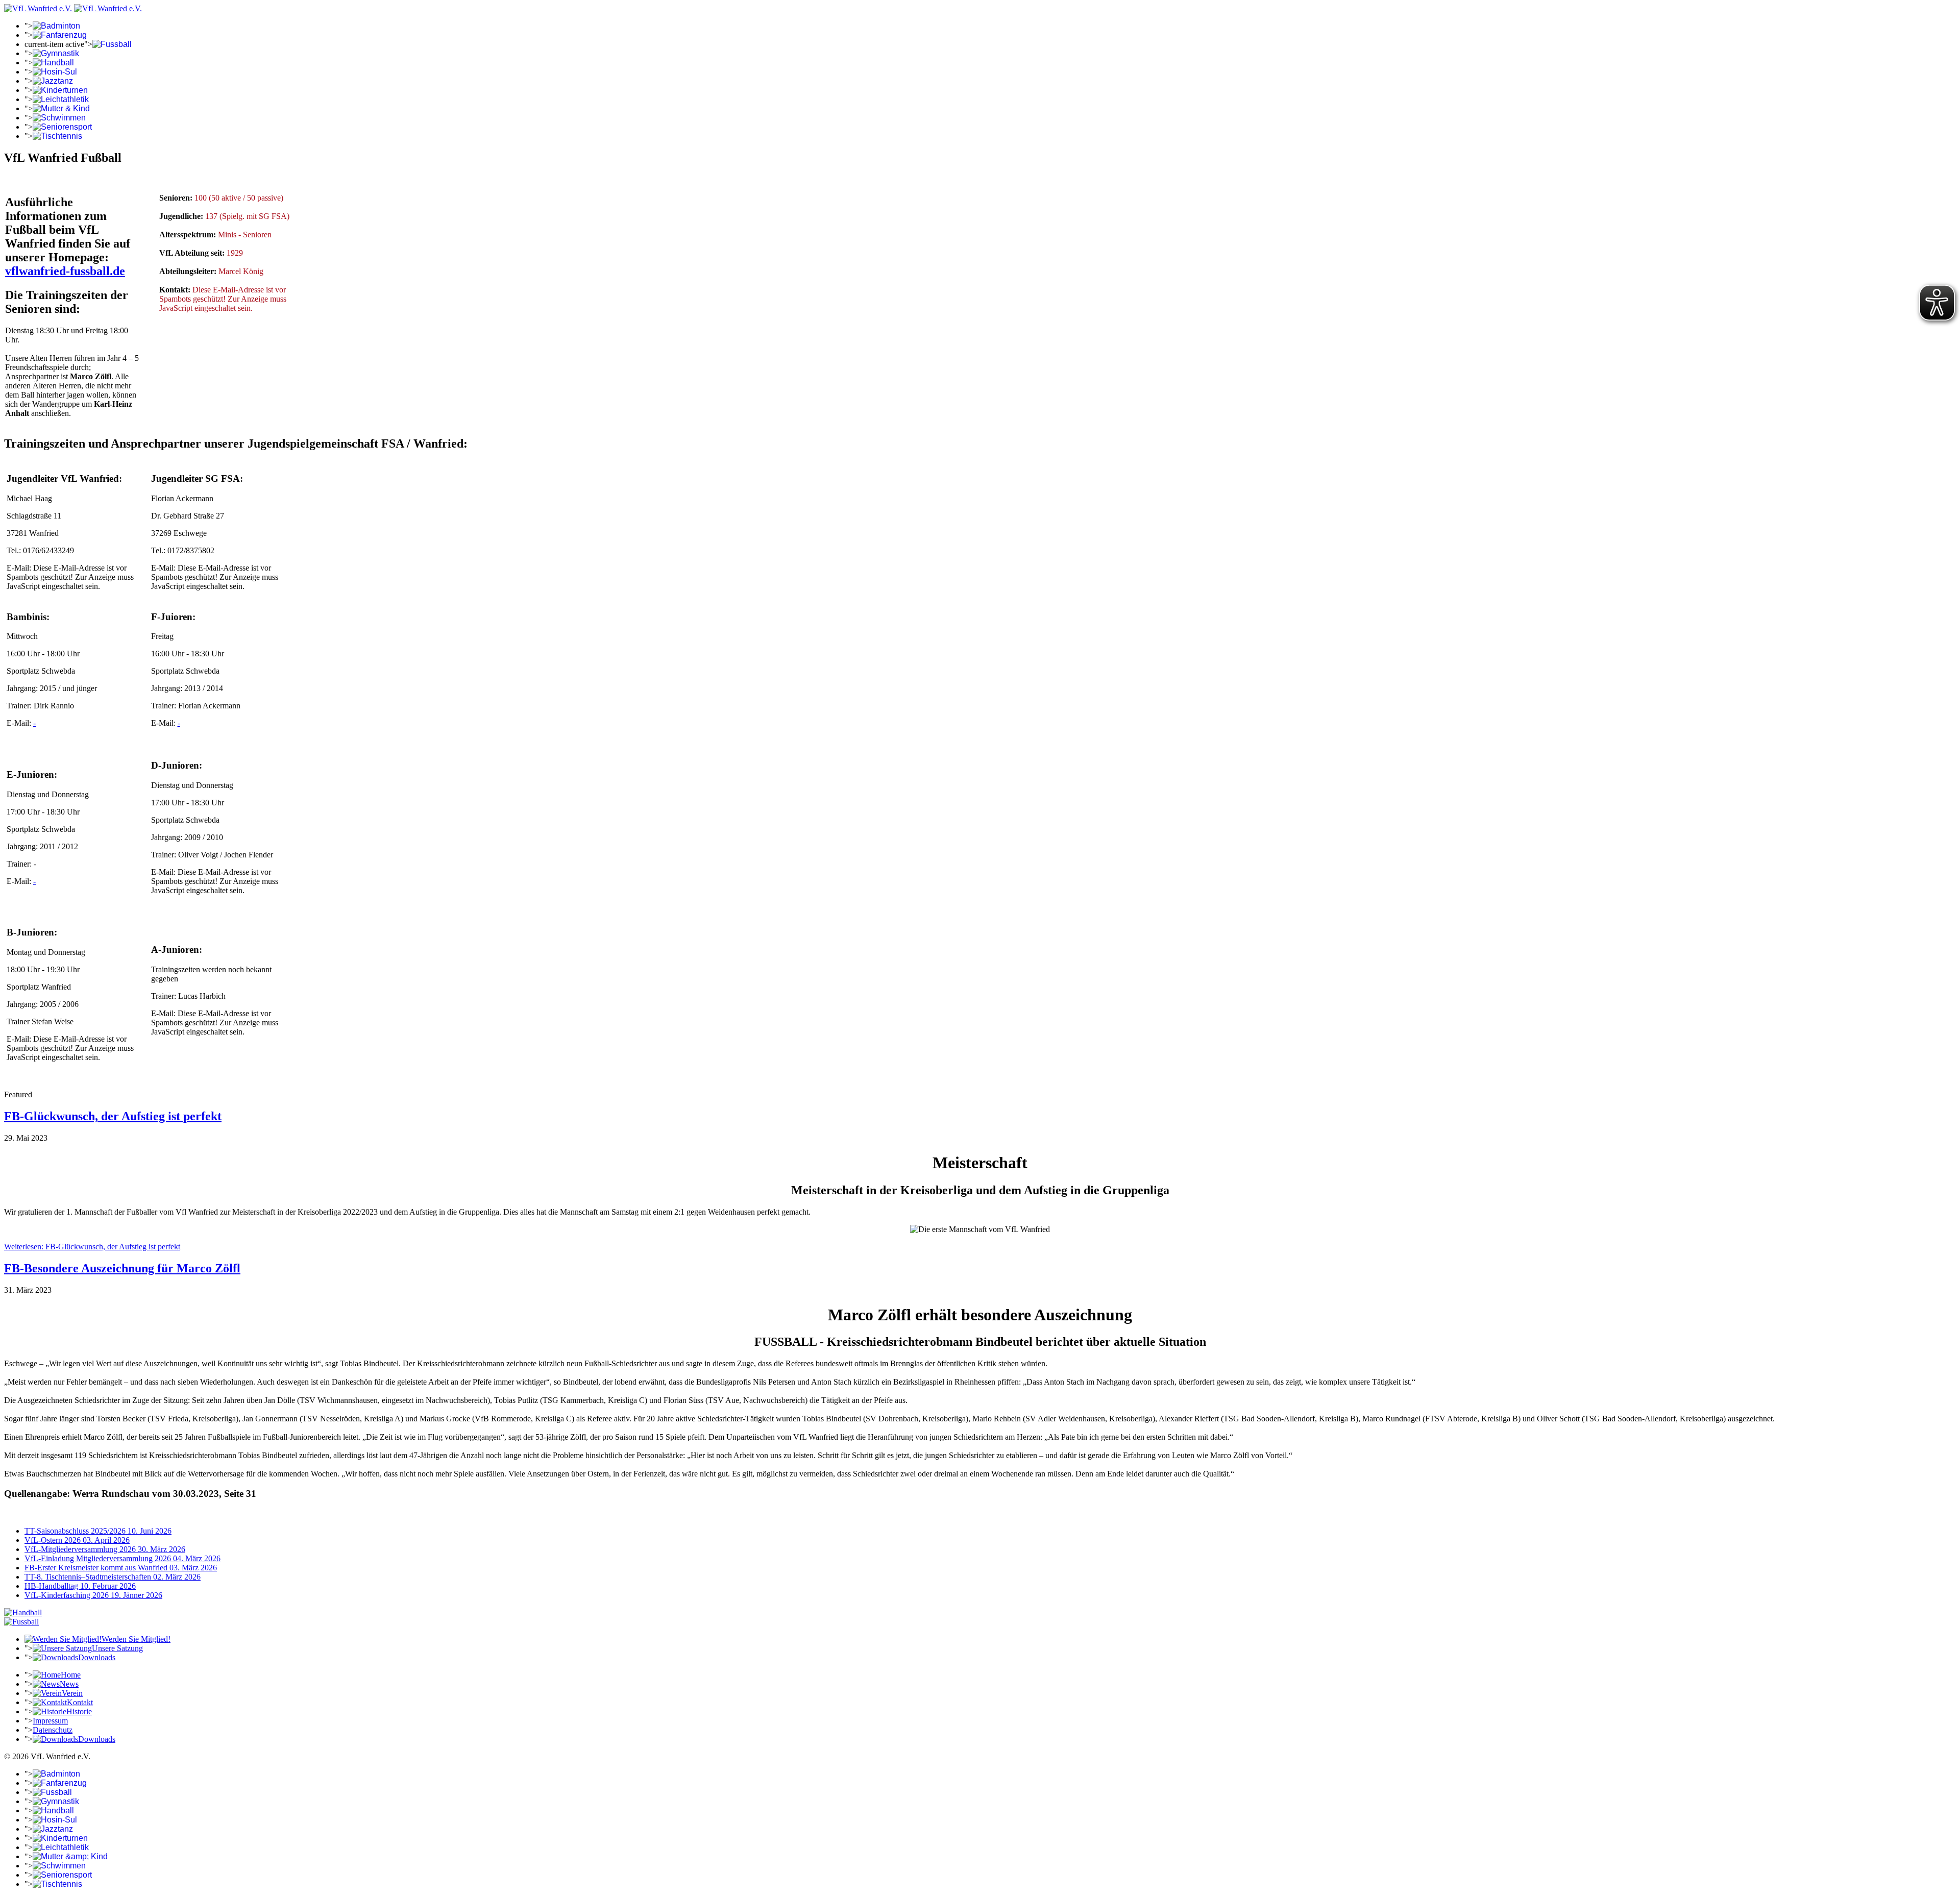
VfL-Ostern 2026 (77, 1540)
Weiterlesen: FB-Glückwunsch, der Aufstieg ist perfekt (92, 1247)
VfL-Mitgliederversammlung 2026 (105, 1549)
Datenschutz (53, 1730)
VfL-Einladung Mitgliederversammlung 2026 (122, 1558)
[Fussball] (21, 1622)
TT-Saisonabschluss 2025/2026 (98, 1531)
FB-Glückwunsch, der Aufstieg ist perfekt (113, 1116)
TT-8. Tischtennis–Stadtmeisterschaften (113, 1577)
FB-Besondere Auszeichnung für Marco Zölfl (122, 1268)
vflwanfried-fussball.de (65, 271)
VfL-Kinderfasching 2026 (93, 1595)
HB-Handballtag (80, 1586)
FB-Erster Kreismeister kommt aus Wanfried (121, 1568)
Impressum (50, 1721)
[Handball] (23, 1612)
